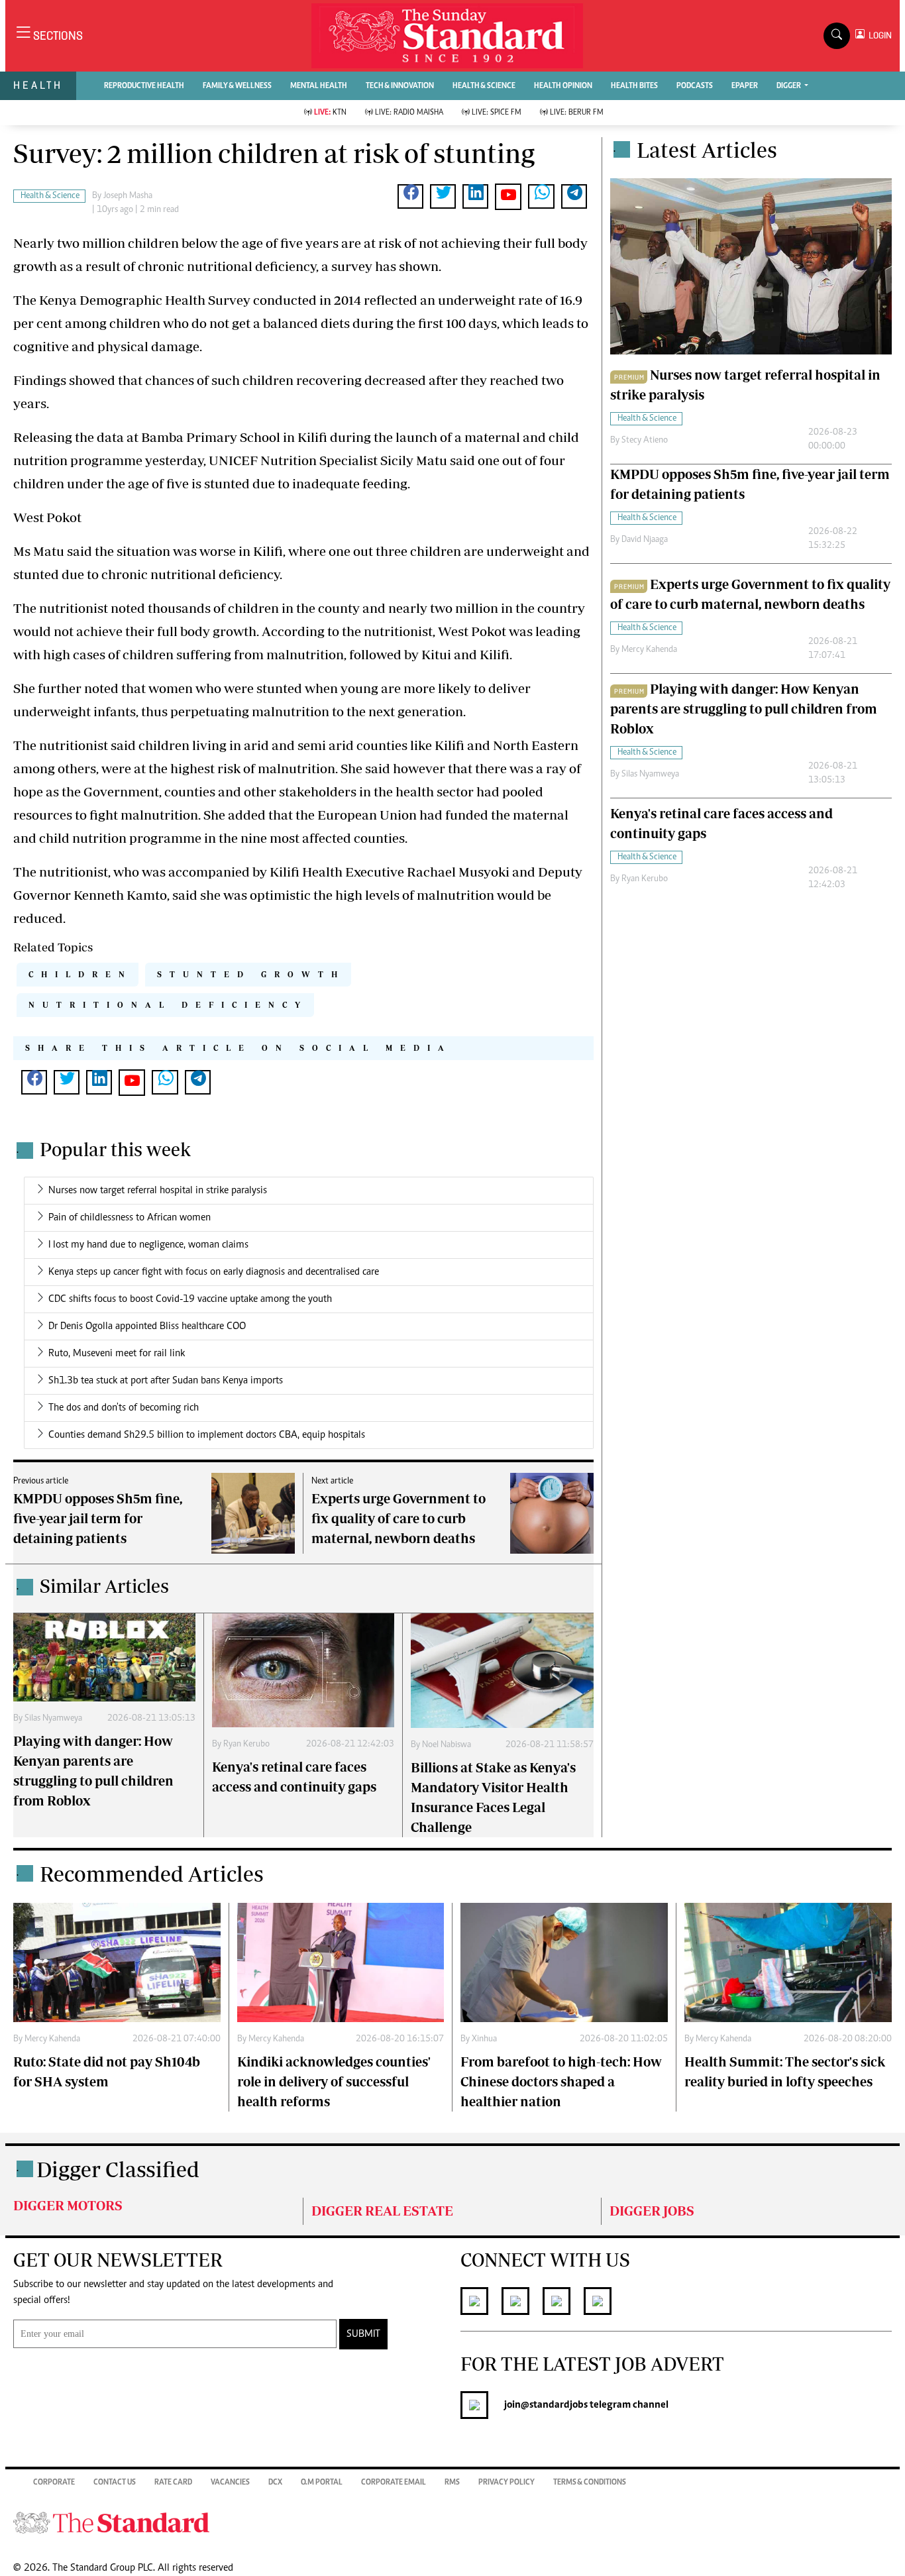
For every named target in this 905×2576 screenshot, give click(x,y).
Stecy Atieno (645, 441)
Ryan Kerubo (246, 1744)
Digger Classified (118, 2169)
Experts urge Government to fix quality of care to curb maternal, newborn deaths (399, 1518)
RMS (452, 2483)
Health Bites (634, 86)
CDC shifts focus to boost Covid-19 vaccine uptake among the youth (190, 1299)
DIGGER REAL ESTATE (382, 2211)
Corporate (54, 2483)
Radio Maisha (409, 113)
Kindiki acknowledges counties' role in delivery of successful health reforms (334, 2081)
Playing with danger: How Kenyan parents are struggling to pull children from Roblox (744, 709)
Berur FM (577, 113)
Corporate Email (394, 2483)
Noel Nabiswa (447, 1745)
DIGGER (789, 86)
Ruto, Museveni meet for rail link (117, 1354)
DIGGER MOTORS (68, 2205)
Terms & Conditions (590, 2483)
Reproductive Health (144, 86)
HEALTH (38, 85)
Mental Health (319, 86)
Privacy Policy (506, 2483)
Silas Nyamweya (53, 1719)
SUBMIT (363, 2334)
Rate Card (173, 2483)
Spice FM (497, 113)
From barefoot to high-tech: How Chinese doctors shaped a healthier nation (561, 2081)
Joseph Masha (128, 196)
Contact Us (115, 2483)
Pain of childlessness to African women (130, 1218)
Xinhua (484, 2039)
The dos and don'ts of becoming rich (124, 1408)
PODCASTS (695, 86)
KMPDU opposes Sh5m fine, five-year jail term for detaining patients (98, 1518)
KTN (330, 113)
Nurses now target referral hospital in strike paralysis (158, 1191)
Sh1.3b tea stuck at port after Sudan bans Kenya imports (166, 1381)
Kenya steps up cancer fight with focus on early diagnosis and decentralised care (214, 1272)
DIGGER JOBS (652, 2211)
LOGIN (878, 35)
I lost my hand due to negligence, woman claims (148, 1245)
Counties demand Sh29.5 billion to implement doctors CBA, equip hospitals (207, 1435)
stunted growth (251, 974)
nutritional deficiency (168, 1005)
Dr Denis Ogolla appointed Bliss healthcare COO (147, 1326)
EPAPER (745, 86)
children (80, 974)
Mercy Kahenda (649, 650)
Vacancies (230, 2483)
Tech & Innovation (400, 86)
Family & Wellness (237, 86)
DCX (275, 2483)
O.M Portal (322, 2483)
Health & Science (484, 86)
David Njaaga (645, 540)
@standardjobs (554, 2405)
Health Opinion (563, 86)
